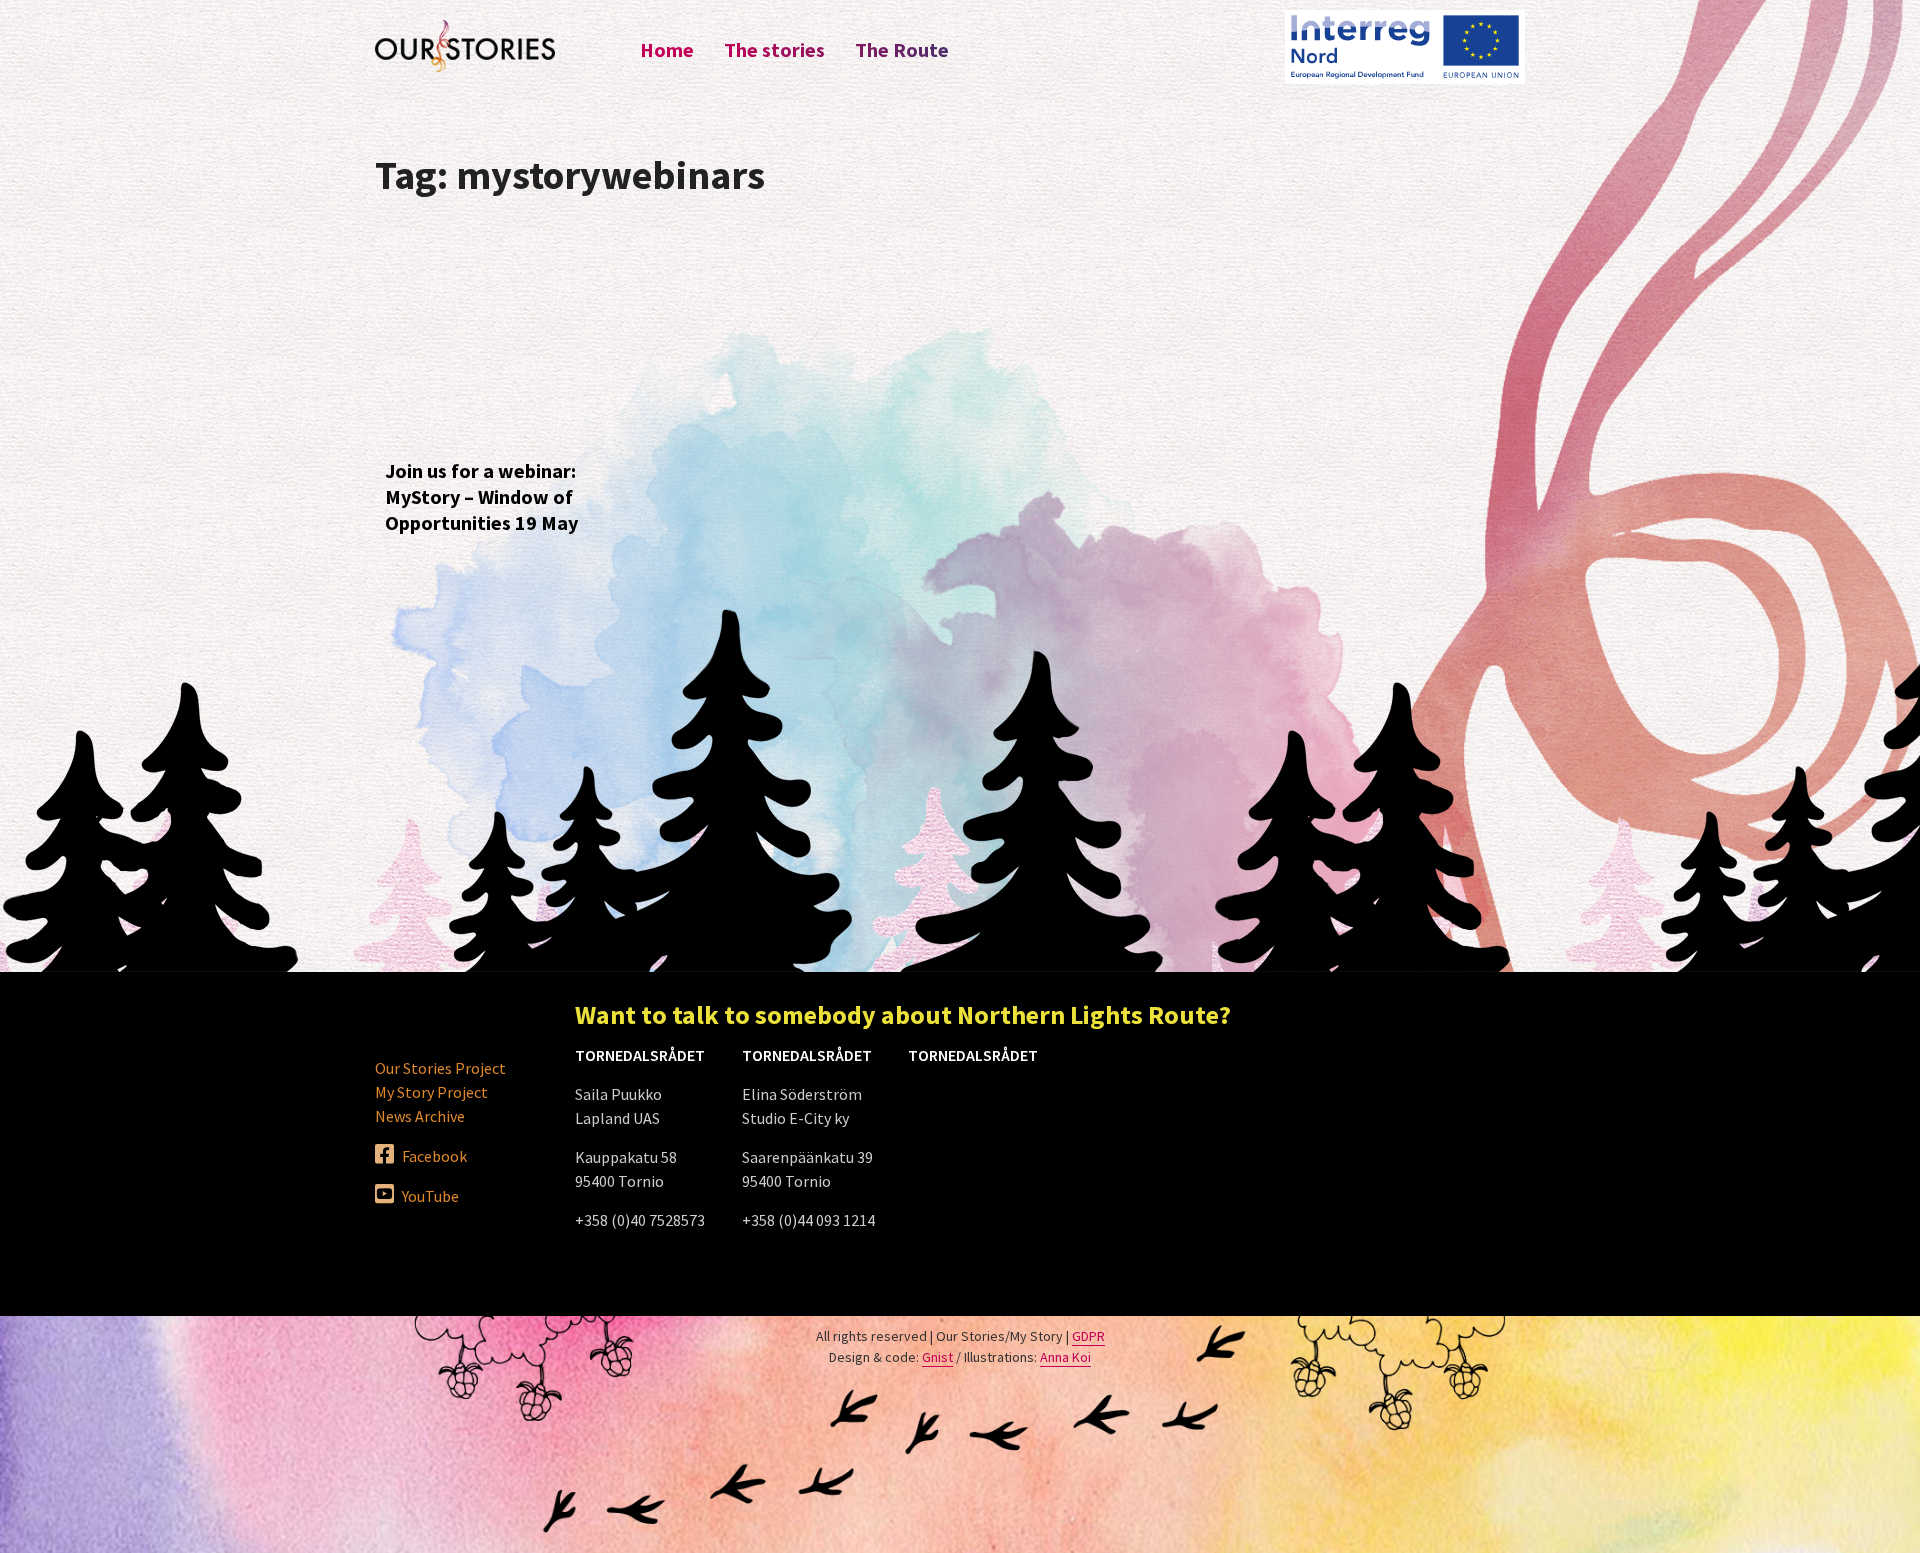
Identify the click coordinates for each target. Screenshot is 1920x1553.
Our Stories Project (440, 1068)
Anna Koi (1065, 1357)
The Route (902, 49)
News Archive (420, 1116)
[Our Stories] (465, 46)
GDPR (1088, 1336)
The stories (774, 49)
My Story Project (431, 1092)
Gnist (937, 1357)
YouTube (429, 1196)
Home (667, 49)
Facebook (433, 1156)
